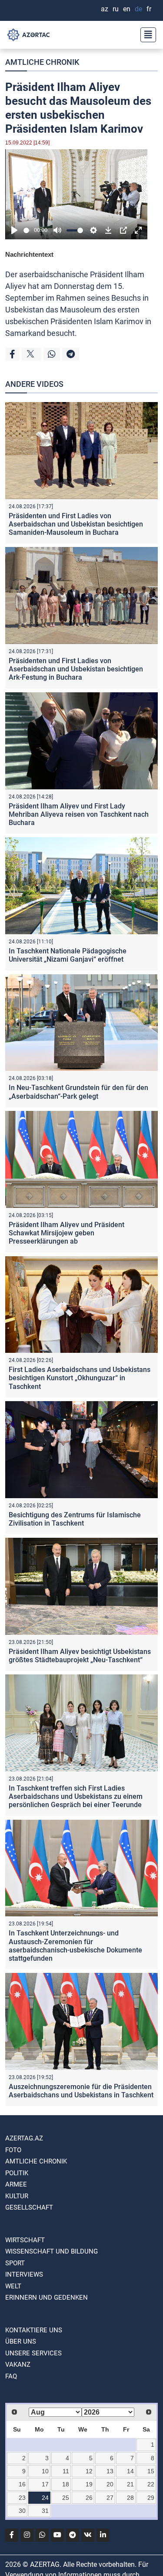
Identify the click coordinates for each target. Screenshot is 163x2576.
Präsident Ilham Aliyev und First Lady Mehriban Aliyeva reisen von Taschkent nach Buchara (79, 814)
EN (127, 9)
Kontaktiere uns (34, 2330)
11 (66, 2471)
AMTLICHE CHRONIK (42, 62)
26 (89, 2498)
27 (110, 2498)
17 (45, 2484)
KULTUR (17, 2196)
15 (151, 2471)
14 (130, 2471)
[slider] (27, 230)
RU (116, 9)
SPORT (15, 2263)
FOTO (13, 2150)
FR (149, 9)
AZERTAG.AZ (24, 2138)
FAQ (11, 2376)
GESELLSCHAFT (29, 2207)
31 (45, 2511)
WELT (13, 2286)
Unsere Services (33, 2353)
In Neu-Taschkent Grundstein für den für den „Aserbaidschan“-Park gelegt (78, 1092)
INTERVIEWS (24, 2274)
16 (22, 2484)
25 (66, 2498)
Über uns (21, 2341)
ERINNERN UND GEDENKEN (47, 2298)
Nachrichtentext (29, 254)
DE (138, 9)
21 (130, 2484)
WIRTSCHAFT (25, 2240)
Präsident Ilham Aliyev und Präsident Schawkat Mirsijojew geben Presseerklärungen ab (67, 1233)
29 (151, 2498)
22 (151, 2484)
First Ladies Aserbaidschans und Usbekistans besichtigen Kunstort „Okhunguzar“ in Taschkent (80, 1378)
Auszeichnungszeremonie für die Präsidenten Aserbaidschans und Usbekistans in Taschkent (81, 2091)
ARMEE (16, 2184)
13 (110, 2471)
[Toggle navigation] (146, 35)
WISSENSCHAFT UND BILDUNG (52, 2251)
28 (130, 2498)
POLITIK (17, 2173)
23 (22, 2498)
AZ (105, 9)
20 (110, 2484)
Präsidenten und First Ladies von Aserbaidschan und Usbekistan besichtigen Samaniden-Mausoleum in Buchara (76, 524)
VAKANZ (18, 2365)
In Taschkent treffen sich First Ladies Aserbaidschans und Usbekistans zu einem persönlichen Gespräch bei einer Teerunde (76, 1796)
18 (66, 2484)
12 (89, 2471)
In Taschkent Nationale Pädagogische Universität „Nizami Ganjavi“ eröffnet (68, 955)
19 (89, 2484)
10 (45, 2471)
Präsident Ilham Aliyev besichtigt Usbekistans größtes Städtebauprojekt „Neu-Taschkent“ (80, 1656)
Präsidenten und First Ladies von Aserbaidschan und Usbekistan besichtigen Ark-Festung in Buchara (76, 669)
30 (22, 2511)
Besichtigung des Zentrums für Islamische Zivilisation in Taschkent (75, 1519)
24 (45, 2498)
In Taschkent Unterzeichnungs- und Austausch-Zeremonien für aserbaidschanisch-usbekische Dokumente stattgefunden (75, 1946)
